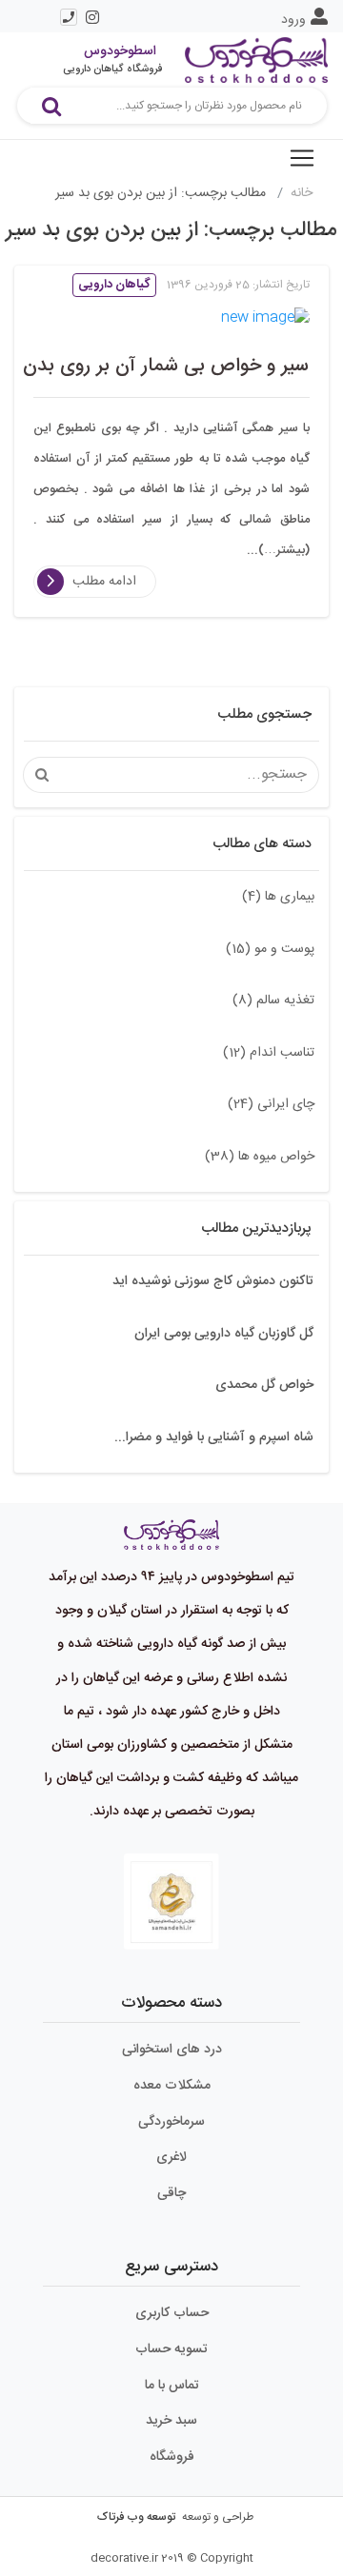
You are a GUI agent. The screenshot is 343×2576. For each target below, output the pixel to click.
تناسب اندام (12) (269, 1053)
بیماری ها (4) (278, 897)
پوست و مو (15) (270, 949)
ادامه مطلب (104, 582)
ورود (293, 20)
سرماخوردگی (171, 2122)
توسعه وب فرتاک (136, 2517)
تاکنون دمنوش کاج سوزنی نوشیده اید (213, 1281)
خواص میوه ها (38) (260, 1157)
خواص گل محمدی (264, 1385)
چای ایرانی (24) (271, 1104)
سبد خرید (171, 2421)
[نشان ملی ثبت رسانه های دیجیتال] (171, 1902)
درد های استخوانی (172, 2050)
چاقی (171, 2193)
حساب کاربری (172, 2313)
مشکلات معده (172, 2086)
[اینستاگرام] (93, 17)
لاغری (171, 2157)
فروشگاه (172, 2457)
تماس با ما (172, 2386)
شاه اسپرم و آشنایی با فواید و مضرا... (214, 1437)
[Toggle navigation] (302, 158)
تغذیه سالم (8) (273, 1001)
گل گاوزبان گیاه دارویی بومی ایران (224, 1334)
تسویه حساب (171, 2349)
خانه (302, 193)
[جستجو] (51, 106)
